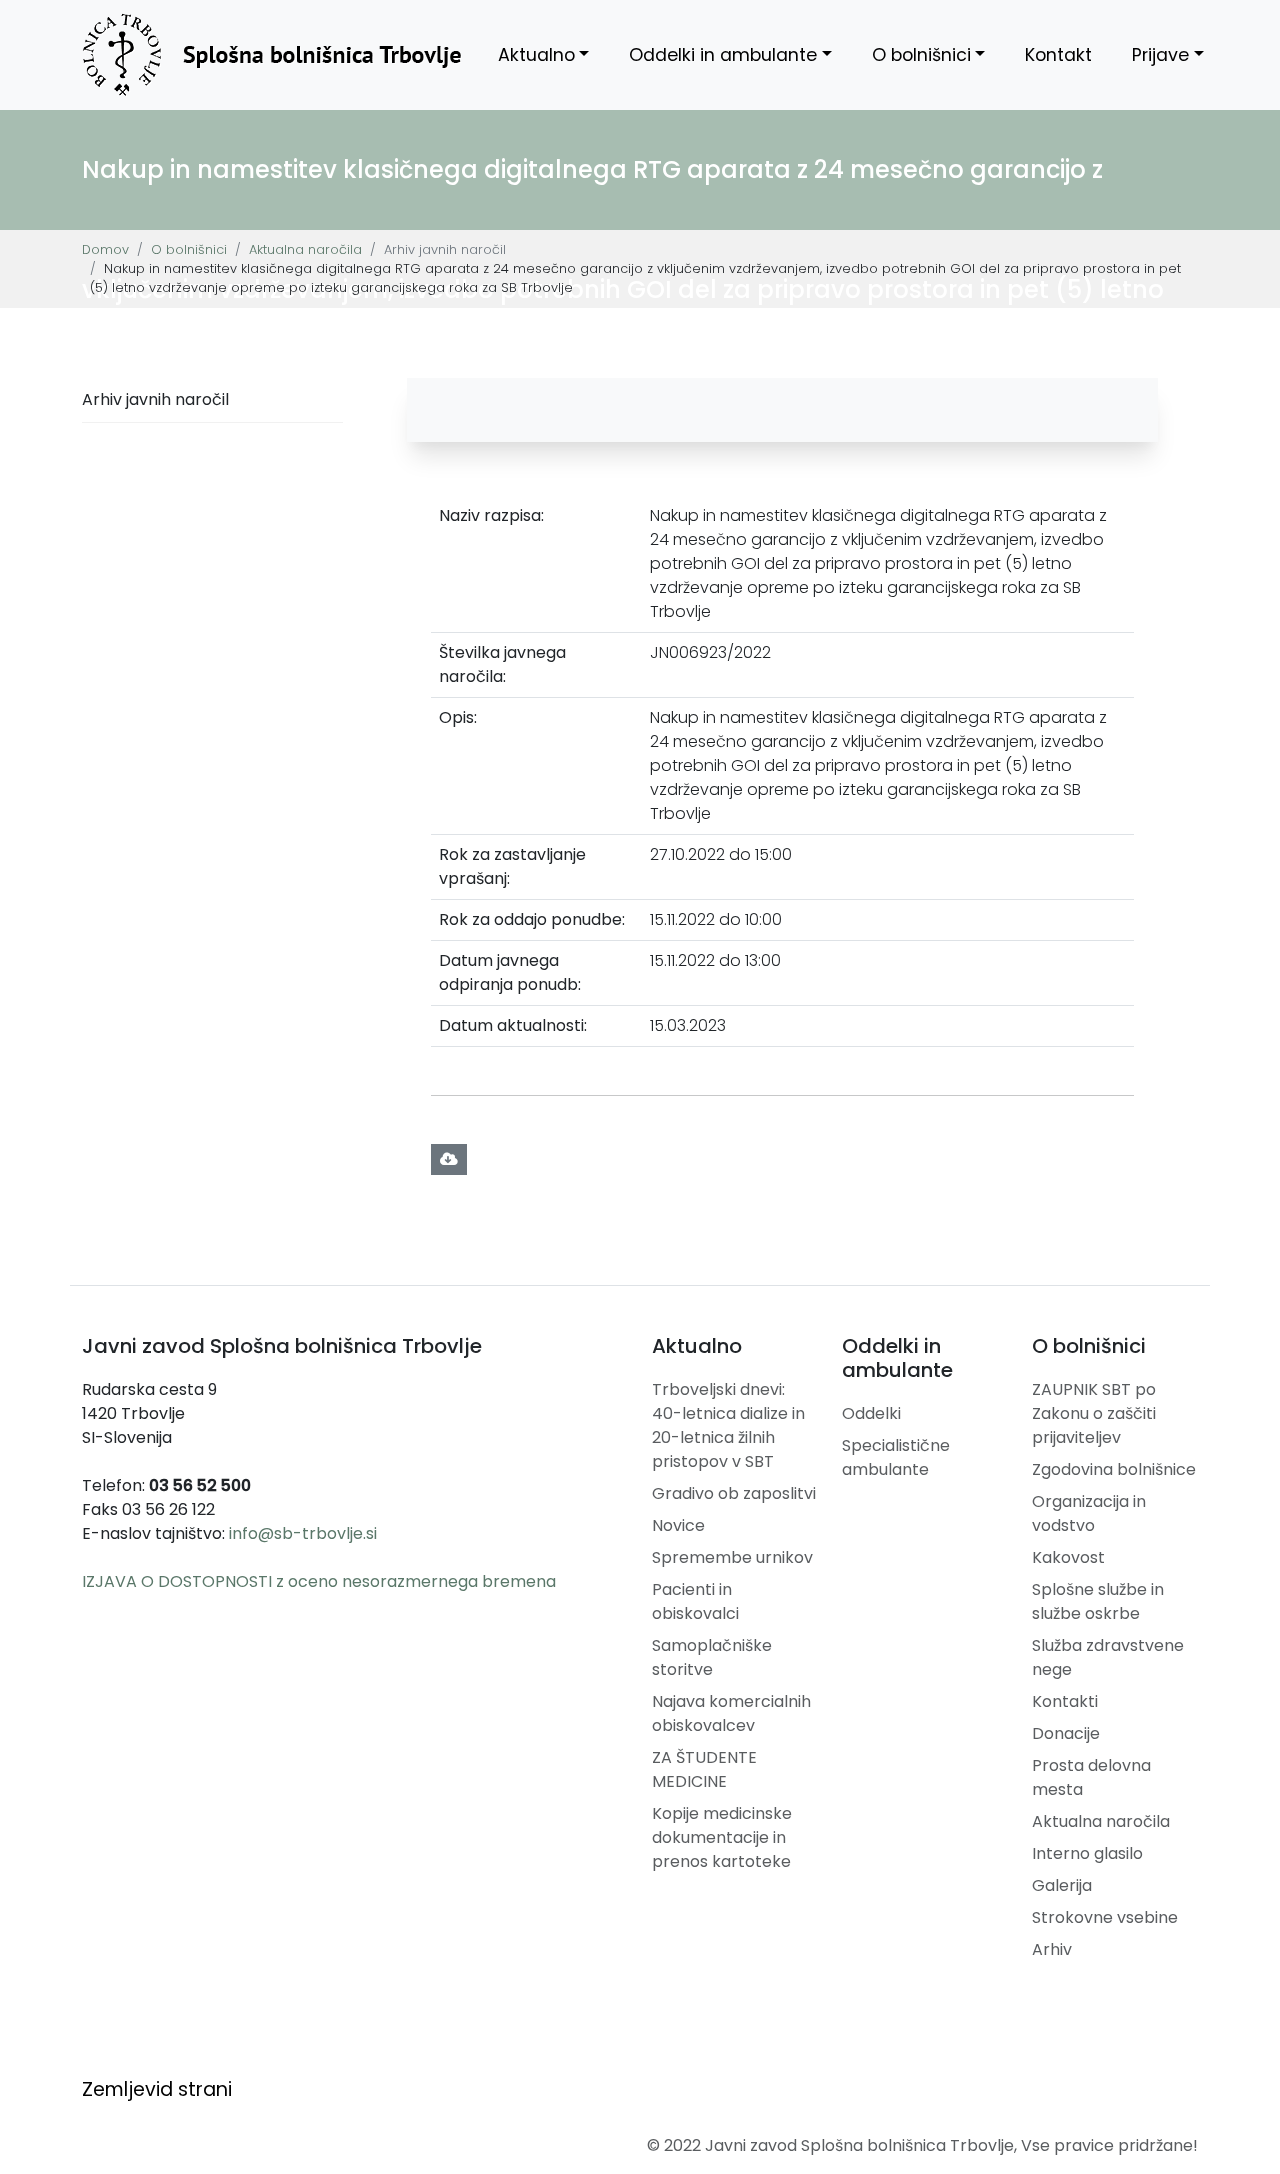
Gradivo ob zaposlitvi (734, 1493)
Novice (678, 1525)
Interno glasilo (1087, 1853)
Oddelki (871, 1413)
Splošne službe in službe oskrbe (1098, 1601)
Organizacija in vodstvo (1089, 1513)
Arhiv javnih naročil (155, 399)
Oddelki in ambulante (723, 55)
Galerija (1062, 1885)
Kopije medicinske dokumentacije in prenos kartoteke (722, 1837)
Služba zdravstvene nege (1108, 1657)
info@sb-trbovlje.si (303, 1533)
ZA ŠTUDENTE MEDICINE (704, 1769)
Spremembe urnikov (732, 1557)
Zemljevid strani (157, 2089)
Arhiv (1052, 1949)
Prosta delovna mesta (1091, 1777)
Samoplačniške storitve (712, 1657)
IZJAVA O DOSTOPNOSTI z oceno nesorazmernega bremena (319, 1581)
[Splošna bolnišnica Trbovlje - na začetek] (272, 55)
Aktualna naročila (305, 249)
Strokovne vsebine (1105, 1917)
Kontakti (1065, 1701)
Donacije (1066, 1733)
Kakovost (1068, 1557)
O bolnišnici (921, 55)
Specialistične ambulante (896, 1457)
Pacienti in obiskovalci (695, 1601)
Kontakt (1058, 55)
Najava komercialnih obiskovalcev (731, 1713)
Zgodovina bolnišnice (1114, 1469)
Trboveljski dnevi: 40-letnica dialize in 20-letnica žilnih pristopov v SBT (728, 1425)
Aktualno (536, 55)
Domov (105, 249)
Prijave (1160, 55)
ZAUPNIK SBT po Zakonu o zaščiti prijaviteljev (1094, 1413)
